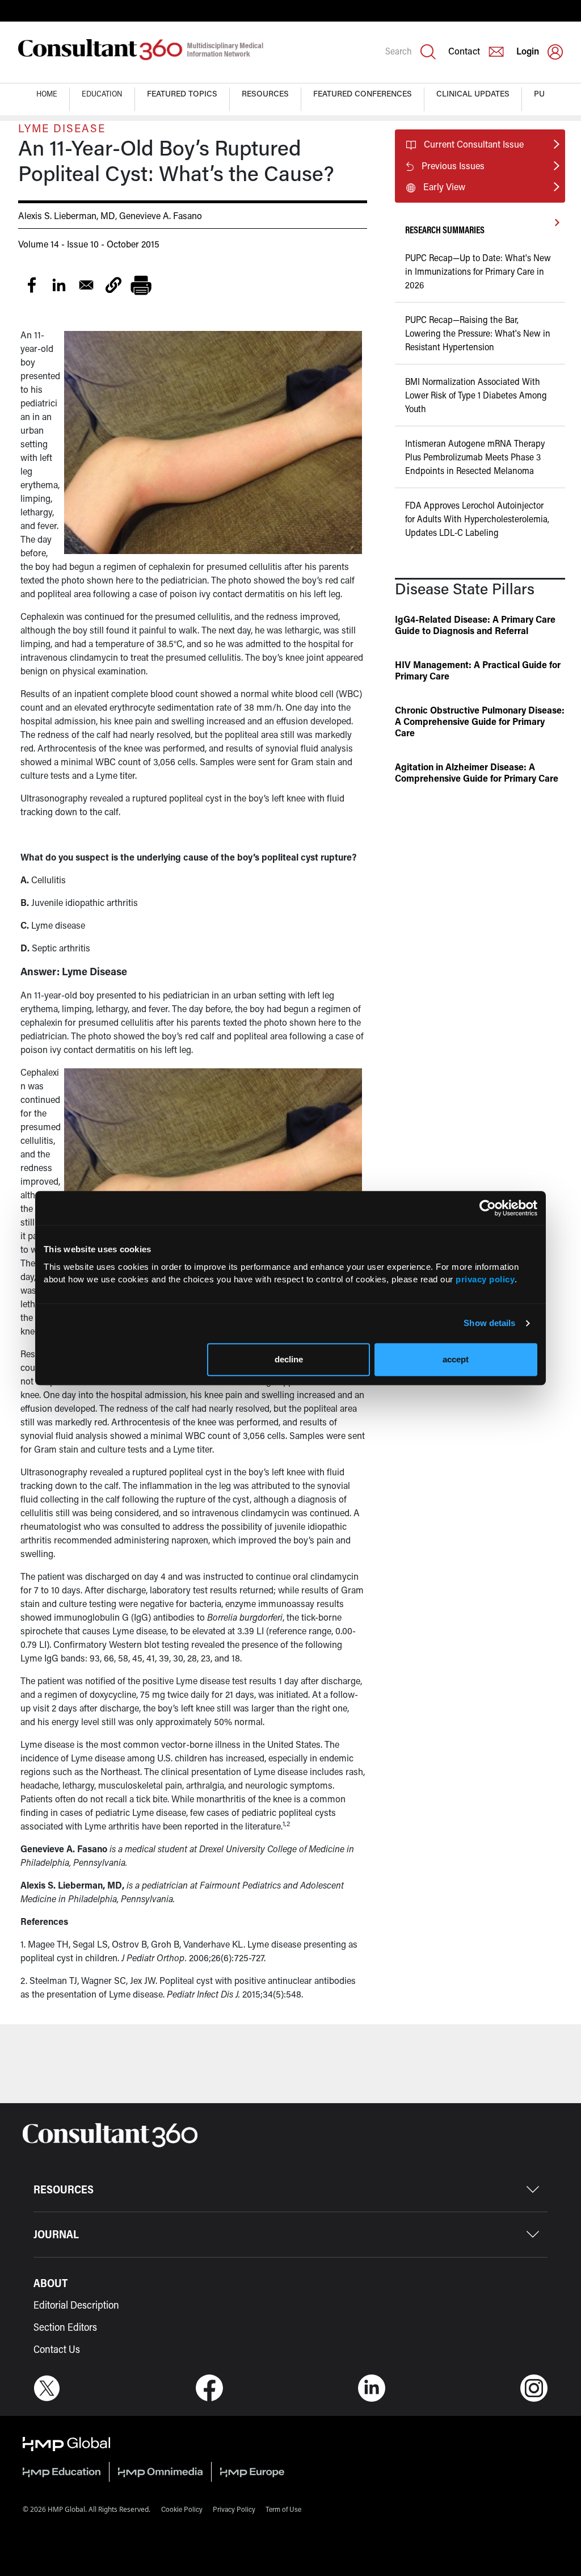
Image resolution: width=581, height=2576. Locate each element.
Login (528, 51)
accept (456, 1359)
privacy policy (485, 1279)
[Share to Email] (86, 285)
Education (102, 93)
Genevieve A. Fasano (161, 215)
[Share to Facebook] (32, 285)
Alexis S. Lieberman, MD (67, 215)
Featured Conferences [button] (363, 93)
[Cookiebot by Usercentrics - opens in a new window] (488, 1208)
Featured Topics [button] (182, 93)
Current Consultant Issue (474, 144)
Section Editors (65, 2327)
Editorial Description (76, 2305)
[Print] (141, 285)
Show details (489, 1323)
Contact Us (57, 2349)
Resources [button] (265, 93)
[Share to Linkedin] (59, 285)
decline (289, 1359)
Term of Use (283, 2509)
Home (47, 93)
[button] (113, 285)
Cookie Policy (182, 2509)
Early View (444, 186)
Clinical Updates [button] (473, 93)
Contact (464, 51)
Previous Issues (453, 165)
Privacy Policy (234, 2509)
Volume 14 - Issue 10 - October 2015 (89, 244)
